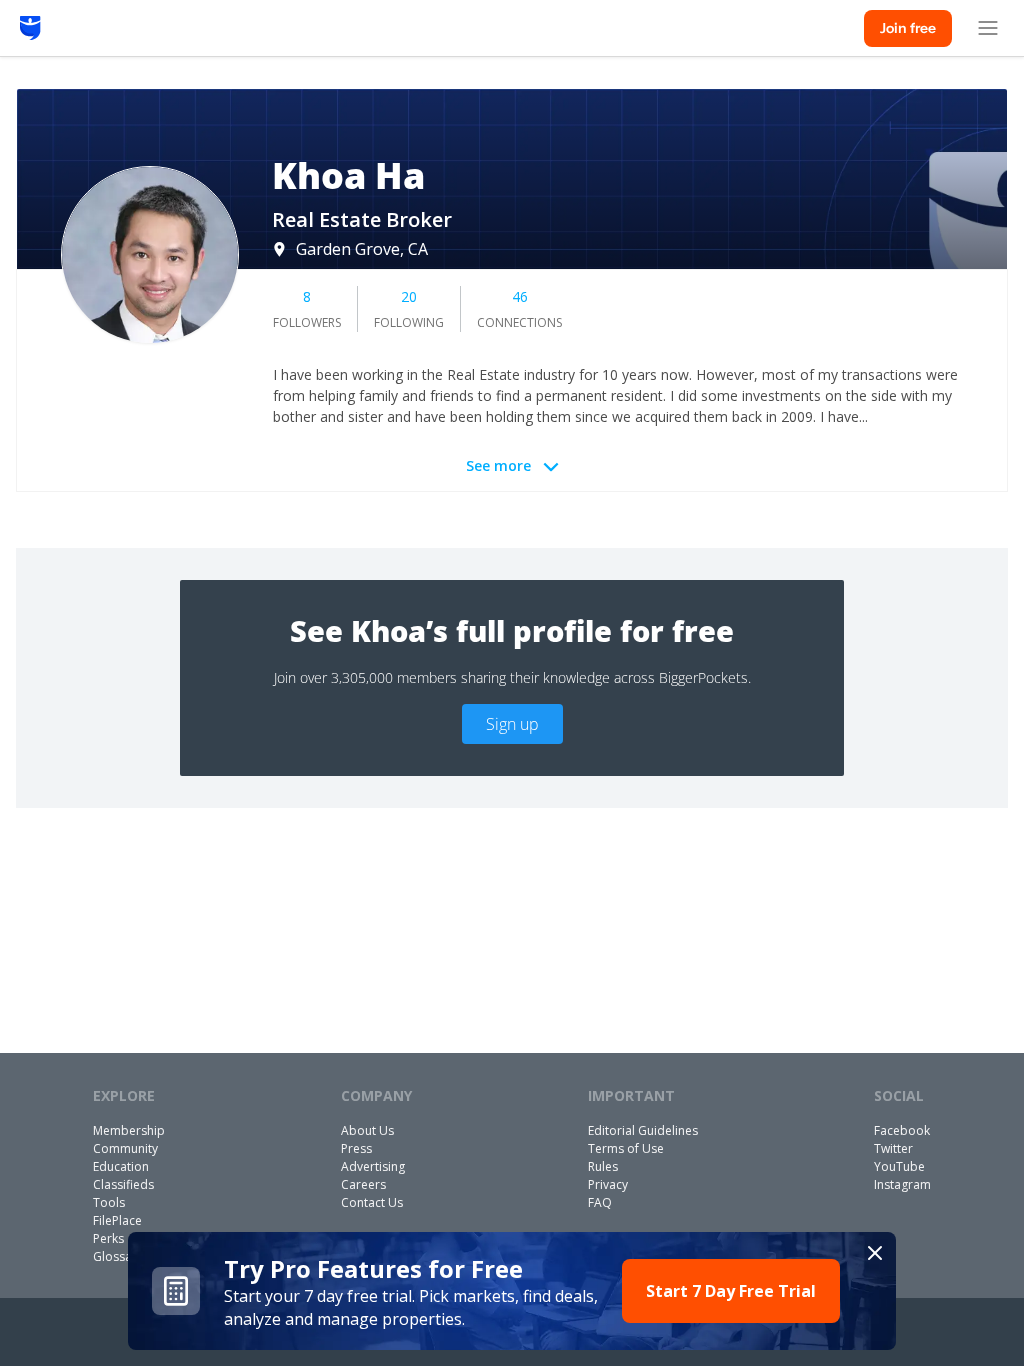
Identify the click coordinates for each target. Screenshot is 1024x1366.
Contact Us (372, 1202)
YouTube (899, 1166)
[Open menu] (988, 28)
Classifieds (123, 1184)
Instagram (902, 1184)
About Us (367, 1130)
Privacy (608, 1184)
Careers (363, 1184)
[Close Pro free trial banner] (875, 1253)
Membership (129, 1130)
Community (125, 1148)
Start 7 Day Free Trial (731, 1291)
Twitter (893, 1148)
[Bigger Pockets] (30, 28)
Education (121, 1166)
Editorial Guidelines (643, 1130)
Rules (603, 1166)
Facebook (902, 1130)
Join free (908, 28)
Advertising (373, 1166)
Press (356, 1148)
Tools (109, 1202)
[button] (512, 1291)
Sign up (512, 724)
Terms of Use (626, 1148)
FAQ (600, 1202)
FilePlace (117, 1220)
